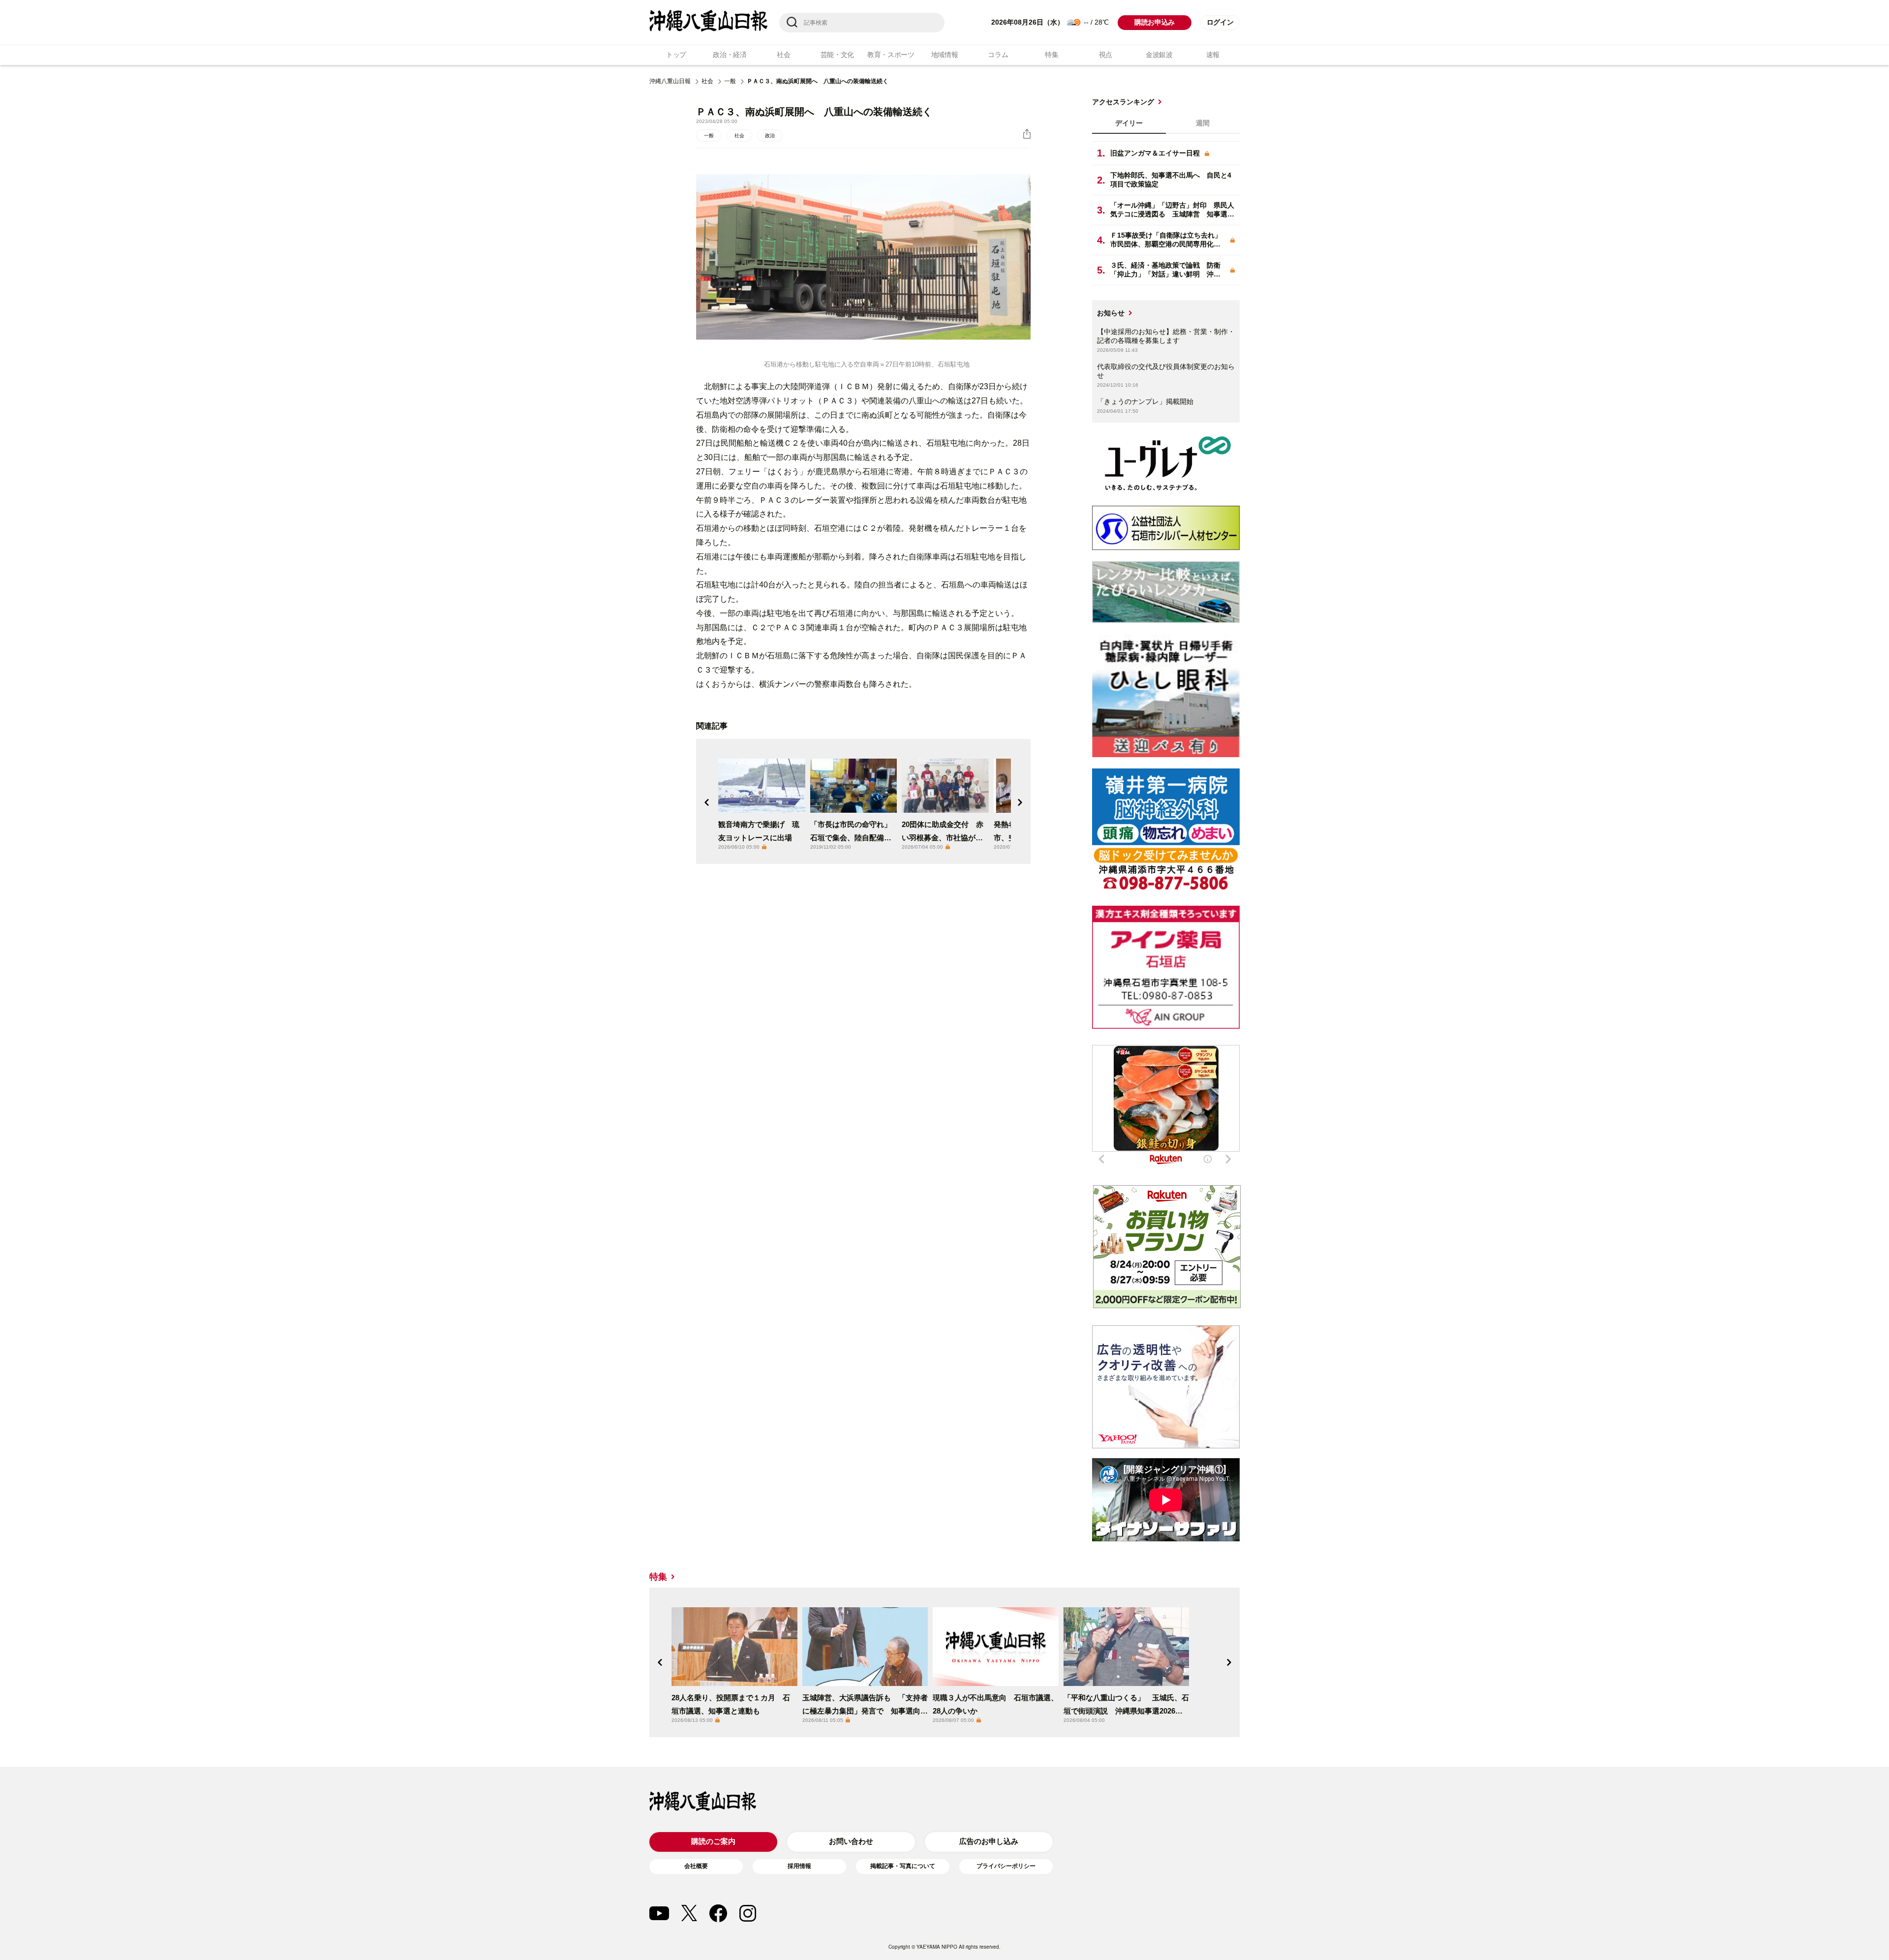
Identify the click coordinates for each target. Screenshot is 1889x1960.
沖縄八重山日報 (670, 81)
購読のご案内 (713, 1841)
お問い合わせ (851, 1841)
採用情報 (799, 1866)
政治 (770, 136)
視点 (1106, 55)
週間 (1203, 123)
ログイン (1220, 22)
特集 (1051, 55)
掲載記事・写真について (903, 1866)
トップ (676, 55)
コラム (998, 55)
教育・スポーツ (891, 55)
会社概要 (696, 1866)
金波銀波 (1159, 55)
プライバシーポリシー (1006, 1866)
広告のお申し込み (989, 1841)
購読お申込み (1155, 22)
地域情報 (945, 55)
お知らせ (1111, 313)
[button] (707, 802)
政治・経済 (730, 55)
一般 (730, 81)
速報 (1213, 55)
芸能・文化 (838, 55)
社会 (783, 55)
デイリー (1129, 123)
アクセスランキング (1123, 102)
